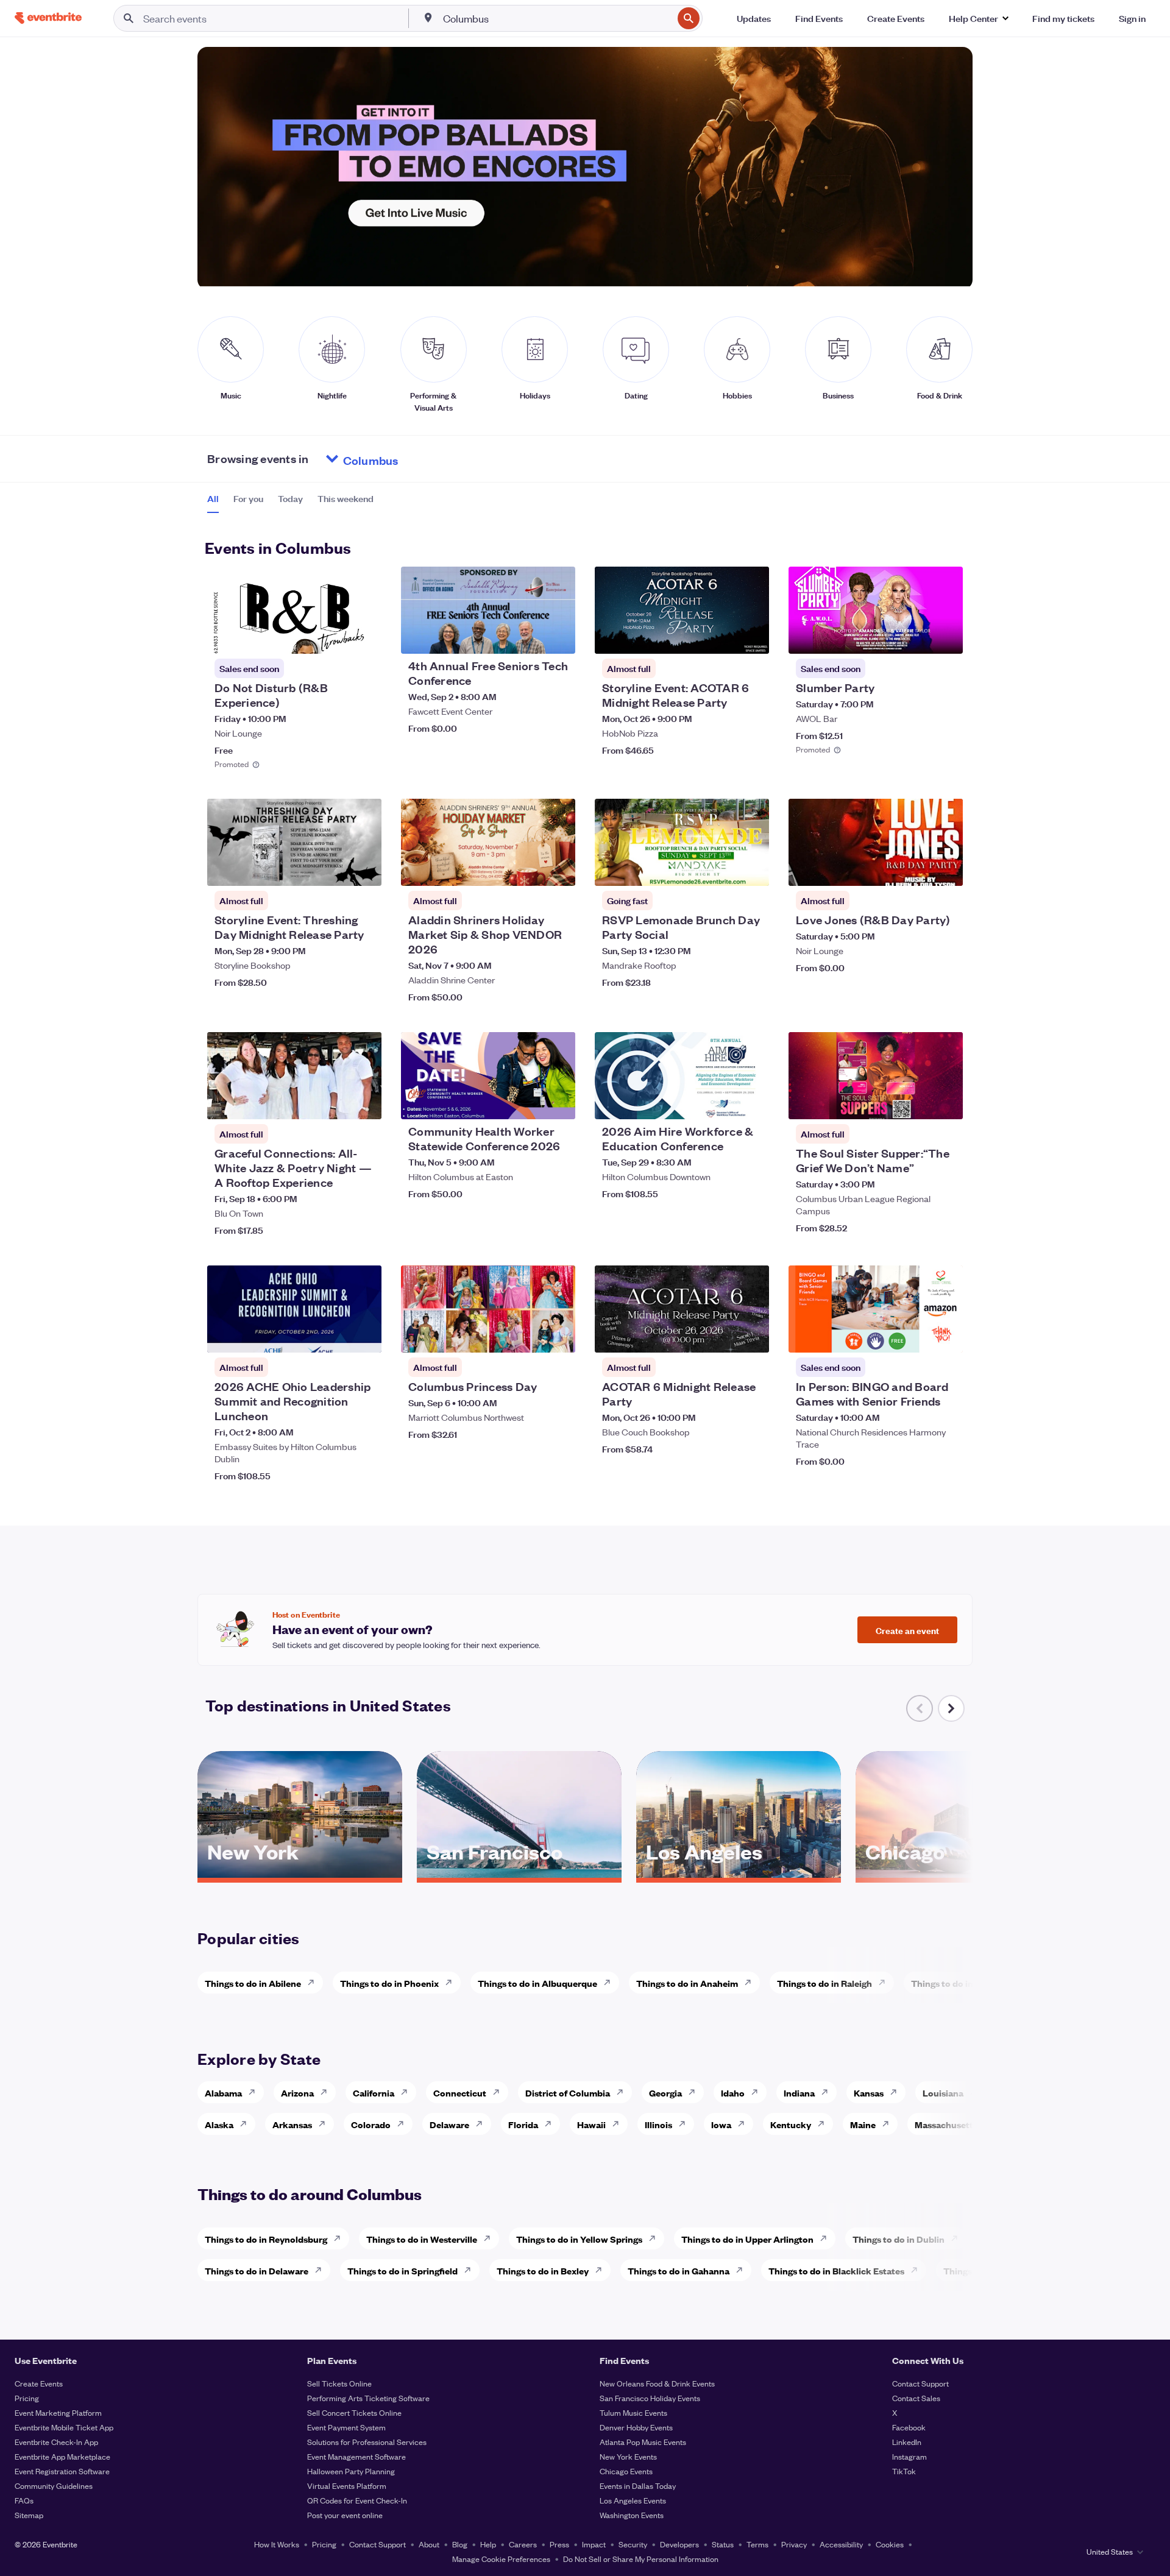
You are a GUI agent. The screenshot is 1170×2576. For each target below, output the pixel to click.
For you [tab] (248, 498)
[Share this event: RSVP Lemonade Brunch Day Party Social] (752, 869)
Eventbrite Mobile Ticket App (64, 2427)
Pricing (27, 2398)
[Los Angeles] (739, 1874)
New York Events (628, 2456)
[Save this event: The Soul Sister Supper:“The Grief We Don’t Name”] (916, 1102)
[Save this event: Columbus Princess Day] (529, 1336)
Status (723, 2544)
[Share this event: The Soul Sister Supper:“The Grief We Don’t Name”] (946, 1102)
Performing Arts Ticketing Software (368, 2398)
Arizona (297, 2093)
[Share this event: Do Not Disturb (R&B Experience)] (364, 637)
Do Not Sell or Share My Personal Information (641, 2559)
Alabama (223, 2093)
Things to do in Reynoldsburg (266, 2239)
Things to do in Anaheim (687, 1983)
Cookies (890, 2544)
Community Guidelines (54, 2486)
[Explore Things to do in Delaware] (322, 2270)
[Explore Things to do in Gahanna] (743, 2270)
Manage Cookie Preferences (501, 2559)
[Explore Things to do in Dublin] (958, 2238)
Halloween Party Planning (351, 2471)
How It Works (277, 2544)
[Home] (48, 18)
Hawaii (591, 2124)
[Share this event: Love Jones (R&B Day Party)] (946, 869)
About (429, 2544)
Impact (594, 2544)
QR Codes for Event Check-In (357, 2500)
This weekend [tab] (346, 498)
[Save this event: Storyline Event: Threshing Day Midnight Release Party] (335, 869)
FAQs (24, 2500)
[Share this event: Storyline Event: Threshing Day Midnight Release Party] (364, 869)
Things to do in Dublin (899, 2239)
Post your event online (345, 2515)
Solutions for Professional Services (367, 2442)
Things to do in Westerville (422, 2239)
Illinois (658, 2124)
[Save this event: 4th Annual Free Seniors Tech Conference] (529, 637)
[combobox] (557, 18)
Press (559, 2544)
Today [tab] (290, 498)
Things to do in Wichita (959, 1983)
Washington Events (632, 2515)
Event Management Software (356, 2456)
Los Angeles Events (633, 2500)
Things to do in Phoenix (389, 1983)
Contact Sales (916, 2398)
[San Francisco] (519, 1874)
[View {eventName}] (294, 610)
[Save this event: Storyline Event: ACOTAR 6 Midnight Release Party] (723, 637)
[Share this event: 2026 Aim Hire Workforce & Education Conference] (752, 1102)
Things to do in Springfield (402, 2270)
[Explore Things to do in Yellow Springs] (656, 2238)
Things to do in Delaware (257, 2270)
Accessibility (841, 2544)
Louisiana (943, 2093)
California (374, 2093)
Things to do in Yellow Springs (579, 2239)
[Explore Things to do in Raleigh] (885, 1983)
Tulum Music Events (633, 2412)
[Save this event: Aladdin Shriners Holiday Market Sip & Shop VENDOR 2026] (529, 869)
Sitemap (29, 2515)
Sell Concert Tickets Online (354, 2412)
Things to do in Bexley (543, 2270)
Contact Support (920, 2383)
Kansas (869, 2093)
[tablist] (290, 503)
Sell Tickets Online (339, 2383)
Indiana (799, 2093)
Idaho (733, 2093)
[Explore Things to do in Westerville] (491, 2238)
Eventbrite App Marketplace (62, 2456)
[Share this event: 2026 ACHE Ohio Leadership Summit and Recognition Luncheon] (364, 1336)
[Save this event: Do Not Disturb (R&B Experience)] (335, 637)
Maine (863, 2124)
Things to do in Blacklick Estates (836, 2270)
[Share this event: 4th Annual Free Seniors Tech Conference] (558, 637)
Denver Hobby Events (636, 2427)
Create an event (907, 1630)
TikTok (904, 2471)
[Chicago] (958, 1874)
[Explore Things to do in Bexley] (602, 2270)
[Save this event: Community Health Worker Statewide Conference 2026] (529, 1102)
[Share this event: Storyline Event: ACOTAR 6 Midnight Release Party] (752, 637)
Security (633, 2544)
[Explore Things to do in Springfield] (471, 2270)
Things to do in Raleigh (824, 1983)
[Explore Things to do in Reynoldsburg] (341, 2238)
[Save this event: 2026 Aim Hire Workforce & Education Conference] (723, 1102)
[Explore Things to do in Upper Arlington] (827, 2238)
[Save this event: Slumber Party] (916, 637)
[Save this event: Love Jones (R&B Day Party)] (916, 869)
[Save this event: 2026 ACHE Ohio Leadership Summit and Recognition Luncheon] (335, 1336)
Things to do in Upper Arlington (747, 2239)
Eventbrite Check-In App (56, 2442)
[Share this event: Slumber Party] (946, 637)
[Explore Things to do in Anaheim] (751, 1983)
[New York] (300, 1874)
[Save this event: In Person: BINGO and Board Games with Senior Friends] (916, 1336)
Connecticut (460, 2093)
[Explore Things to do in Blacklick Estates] (918, 2270)
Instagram (909, 2456)
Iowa (721, 2124)
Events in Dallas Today (638, 2486)
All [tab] (213, 498)
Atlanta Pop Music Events (643, 2442)
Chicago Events (626, 2471)
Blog (460, 2544)
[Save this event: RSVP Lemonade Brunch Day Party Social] (723, 869)
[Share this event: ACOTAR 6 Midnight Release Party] (752, 1336)
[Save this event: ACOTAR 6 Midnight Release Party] (723, 1336)
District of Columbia (568, 2093)
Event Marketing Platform (58, 2412)
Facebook (909, 2427)
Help (488, 2544)
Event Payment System (346, 2427)
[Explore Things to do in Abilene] (314, 1983)
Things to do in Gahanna (679, 2270)
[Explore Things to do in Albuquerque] (611, 1983)
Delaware (449, 2124)
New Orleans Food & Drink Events (657, 2383)
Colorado (371, 2124)
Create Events (39, 2383)
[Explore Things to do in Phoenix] (452, 1983)
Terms (757, 2544)
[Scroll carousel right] (951, 1708)
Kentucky (791, 2124)
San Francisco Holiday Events (650, 2398)
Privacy (794, 2544)
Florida (523, 2124)
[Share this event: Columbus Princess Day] (558, 1336)
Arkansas (292, 2124)
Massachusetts (946, 2124)
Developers (679, 2544)
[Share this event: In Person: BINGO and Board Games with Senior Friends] (946, 1336)
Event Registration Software (62, 2471)
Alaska (219, 2124)
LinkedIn (907, 2442)
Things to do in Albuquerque (537, 1983)
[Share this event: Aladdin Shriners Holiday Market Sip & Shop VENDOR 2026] (558, 869)
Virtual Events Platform (347, 2486)
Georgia (665, 2093)
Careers (523, 2544)
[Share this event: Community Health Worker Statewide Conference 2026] (558, 1102)
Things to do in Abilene (253, 1983)
